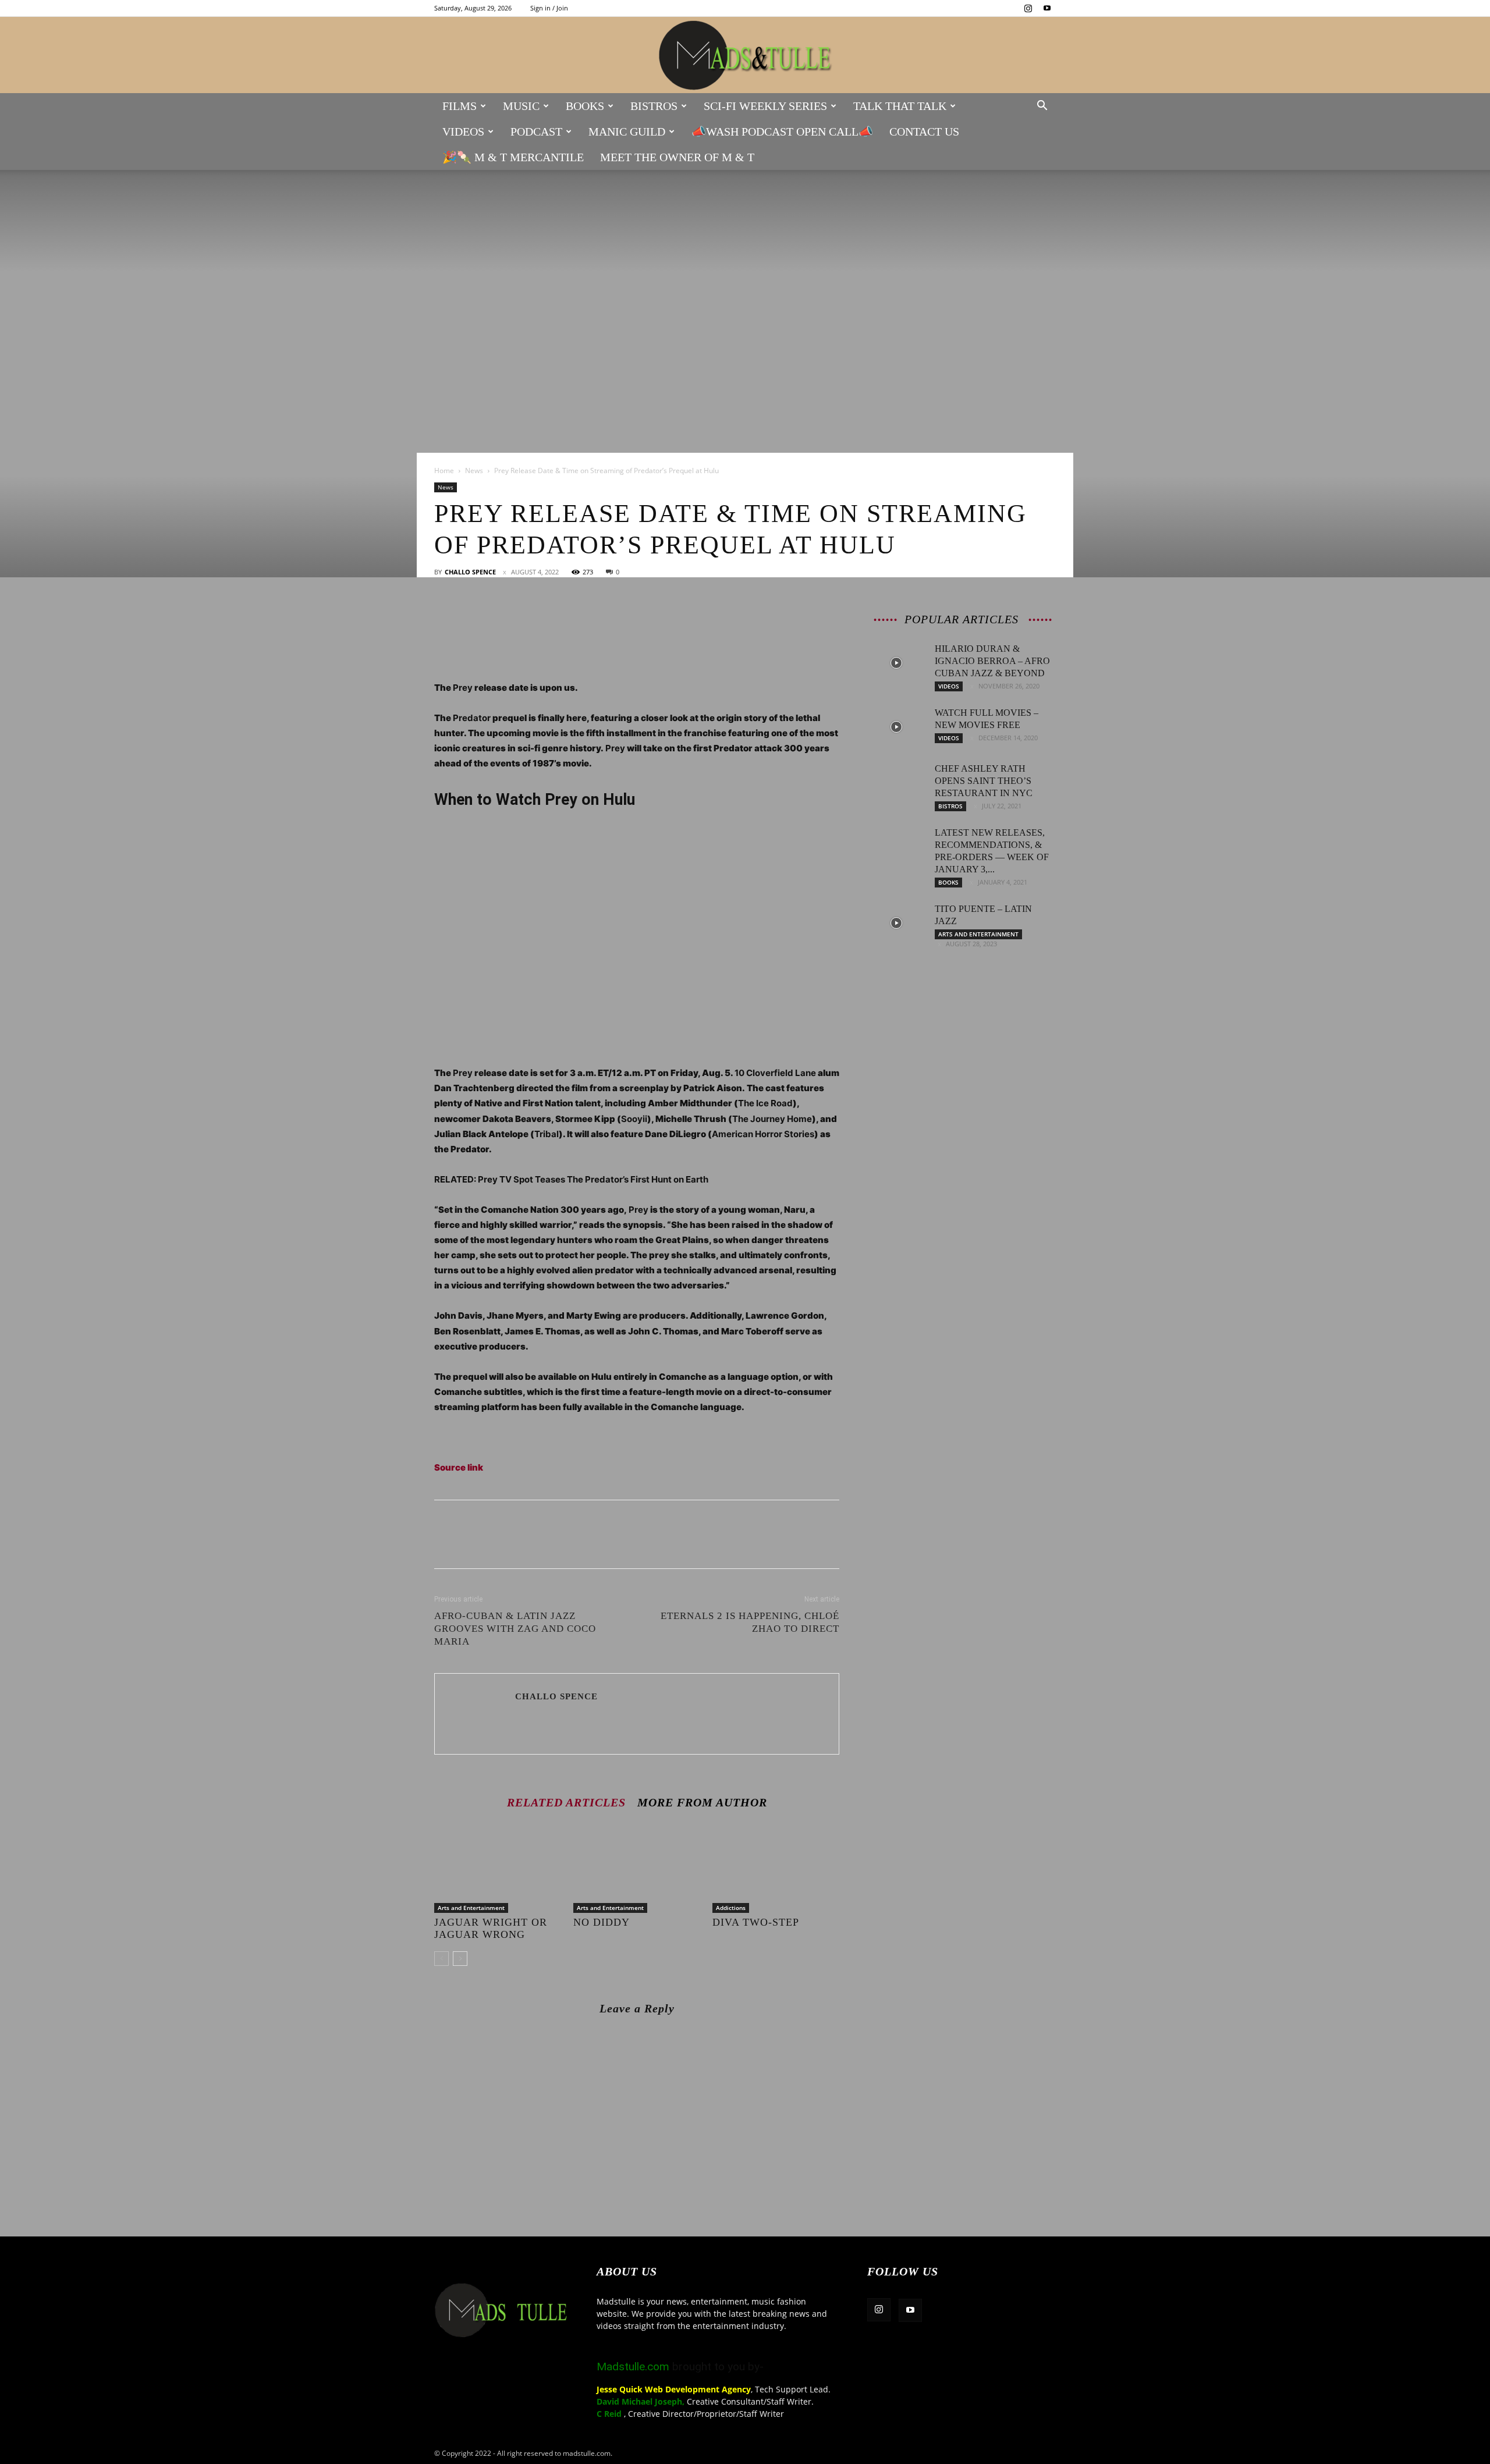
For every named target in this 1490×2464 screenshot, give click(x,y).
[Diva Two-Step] (776, 1869)
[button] (1042, 107)
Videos (463, 132)
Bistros (654, 106)
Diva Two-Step (756, 1922)
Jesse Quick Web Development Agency (674, 2389)
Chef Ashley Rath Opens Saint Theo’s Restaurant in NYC (984, 781)
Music (521, 106)
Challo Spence (470, 572)
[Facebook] (446, 617)
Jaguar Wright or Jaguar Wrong (491, 1928)
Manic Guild (627, 132)
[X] (473, 617)
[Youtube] (1047, 8)
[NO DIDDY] (637, 1869)
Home (444, 471)
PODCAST (536, 132)
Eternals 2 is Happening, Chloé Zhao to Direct (750, 1622)
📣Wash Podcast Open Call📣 (782, 132)
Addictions (731, 1908)
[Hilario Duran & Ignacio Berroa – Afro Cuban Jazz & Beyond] (896, 663)
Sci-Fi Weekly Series (765, 106)
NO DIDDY (602, 1922)
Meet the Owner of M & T (677, 157)
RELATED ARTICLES (566, 1802)
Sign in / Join (549, 8)
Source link (459, 1467)
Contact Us (924, 132)
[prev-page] (441, 1959)
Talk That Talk (900, 106)
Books (585, 106)
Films (460, 106)
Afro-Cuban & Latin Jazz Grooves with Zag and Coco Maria (515, 1629)
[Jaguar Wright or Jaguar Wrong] (498, 1869)
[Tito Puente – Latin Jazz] (896, 923)
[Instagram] (1028, 8)
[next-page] (460, 1959)
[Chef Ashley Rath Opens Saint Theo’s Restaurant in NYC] (896, 783)
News (474, 471)
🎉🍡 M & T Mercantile (513, 157)
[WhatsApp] (526, 617)
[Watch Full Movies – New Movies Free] (896, 727)
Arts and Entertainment (471, 1908)
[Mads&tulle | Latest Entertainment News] (745, 56)
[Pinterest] (499, 617)
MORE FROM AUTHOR (702, 1802)
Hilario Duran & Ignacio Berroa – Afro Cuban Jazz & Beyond (992, 661)
